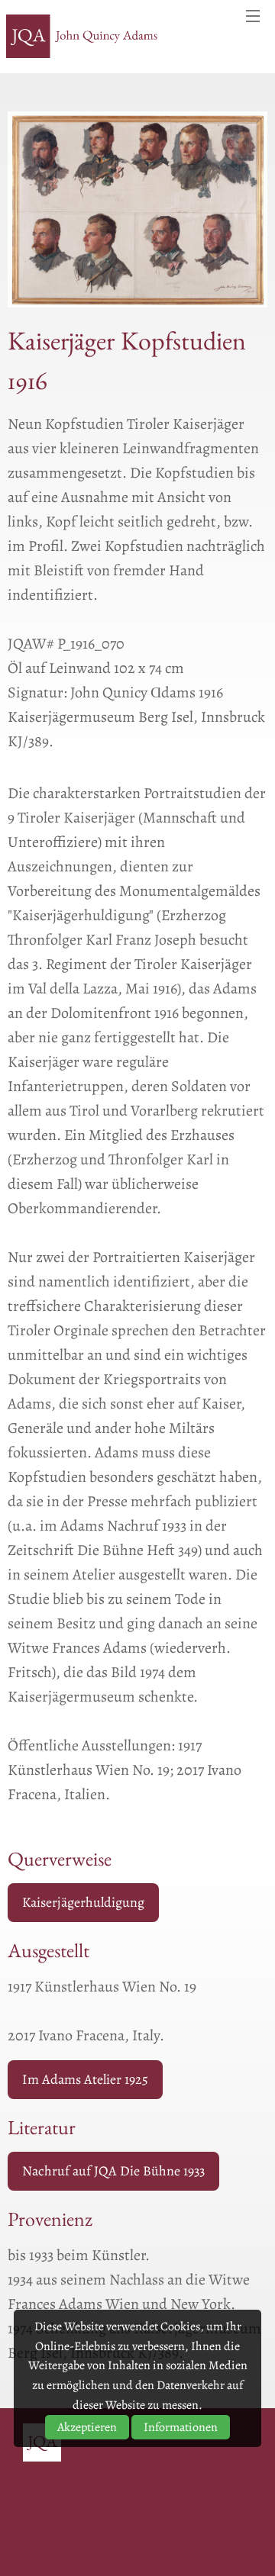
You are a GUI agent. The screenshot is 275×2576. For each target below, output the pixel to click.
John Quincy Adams (82, 37)
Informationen (181, 2427)
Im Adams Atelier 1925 (85, 2079)
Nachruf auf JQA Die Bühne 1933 (113, 2171)
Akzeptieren (87, 2427)
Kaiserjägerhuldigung (83, 1902)
